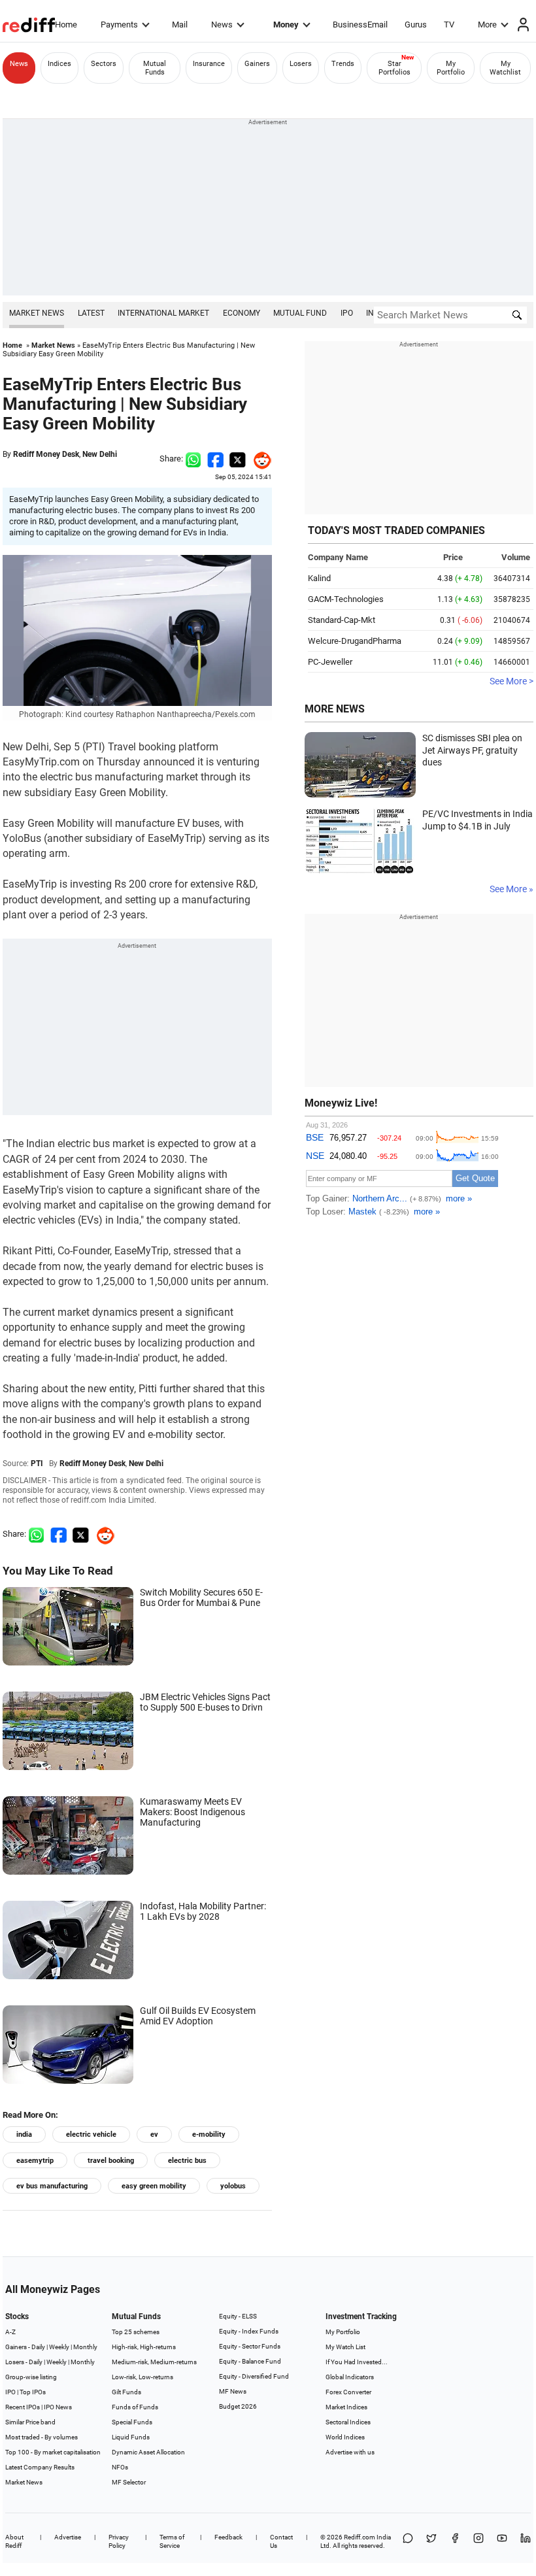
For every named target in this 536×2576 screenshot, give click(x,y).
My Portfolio (451, 68)
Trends (343, 64)
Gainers (257, 64)
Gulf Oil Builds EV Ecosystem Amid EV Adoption (198, 2016)
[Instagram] (478, 2541)
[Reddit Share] (259, 459)
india (24, 2134)
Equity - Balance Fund (250, 2361)
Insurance (209, 64)
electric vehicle (91, 2134)
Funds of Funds (135, 2407)
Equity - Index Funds (249, 2331)
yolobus (233, 2186)
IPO (347, 313)
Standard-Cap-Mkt (342, 620)
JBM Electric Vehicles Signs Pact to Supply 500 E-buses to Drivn (205, 1702)
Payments (119, 25)
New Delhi (100, 454)
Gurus (416, 25)
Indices (59, 64)
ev (154, 2134)
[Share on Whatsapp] (193, 459)
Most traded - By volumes (42, 2437)
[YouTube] (502, 2541)
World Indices (345, 2437)
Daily (38, 2347)
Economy (242, 313)
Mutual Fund (300, 313)
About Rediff (14, 2541)
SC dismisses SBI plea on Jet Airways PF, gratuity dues (472, 750)
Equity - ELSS (238, 2316)
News (222, 25)
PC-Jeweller (330, 662)
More (487, 25)
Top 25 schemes (136, 2332)
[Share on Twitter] (238, 459)
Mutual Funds (155, 68)
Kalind (319, 578)
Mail (180, 25)
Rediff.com (360, 2537)
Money (286, 25)
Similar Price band (30, 2422)
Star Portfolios (394, 68)
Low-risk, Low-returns (142, 2377)
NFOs (120, 2467)
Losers (301, 64)
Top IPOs (33, 2392)
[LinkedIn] (526, 2541)
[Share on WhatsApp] (408, 2541)
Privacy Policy (119, 2541)
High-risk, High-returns (144, 2347)
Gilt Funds (126, 2392)
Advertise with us (350, 2452)
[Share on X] (431, 2541)
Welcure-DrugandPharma (355, 641)
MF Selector (129, 2482)
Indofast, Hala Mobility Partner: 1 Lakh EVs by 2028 (203, 1911)
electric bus (187, 2161)
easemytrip (35, 2161)
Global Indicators (350, 2377)
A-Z (10, 2332)
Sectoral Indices (348, 2422)
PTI (37, 1464)
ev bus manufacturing (52, 2186)
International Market (163, 313)
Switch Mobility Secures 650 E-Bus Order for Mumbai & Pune (201, 1597)
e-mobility (209, 2134)
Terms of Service (172, 2541)
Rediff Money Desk (46, 454)
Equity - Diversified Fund (254, 2376)
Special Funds (132, 2422)
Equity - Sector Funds (250, 2346)
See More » (511, 889)
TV (449, 25)
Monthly (85, 2347)
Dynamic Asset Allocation (148, 2452)
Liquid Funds (131, 2437)
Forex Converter (348, 2392)
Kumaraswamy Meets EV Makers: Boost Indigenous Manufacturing (193, 1812)
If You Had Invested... (357, 2362)
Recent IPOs (23, 2407)
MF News (233, 2391)
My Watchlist (505, 68)
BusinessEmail (360, 25)
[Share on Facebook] (215, 459)
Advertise (68, 2537)
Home (66, 25)
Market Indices (346, 2407)
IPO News (58, 2407)
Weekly (59, 2347)
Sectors (104, 64)
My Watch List (345, 2347)
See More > (511, 681)
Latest (91, 313)
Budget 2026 (238, 2406)
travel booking (111, 2161)
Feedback (228, 2537)
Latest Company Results (40, 2467)
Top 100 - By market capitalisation (53, 2452)
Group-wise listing (31, 2377)
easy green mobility (154, 2186)
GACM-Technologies (346, 599)
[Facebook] (455, 2541)
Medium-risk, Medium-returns (154, 2362)
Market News (37, 313)
